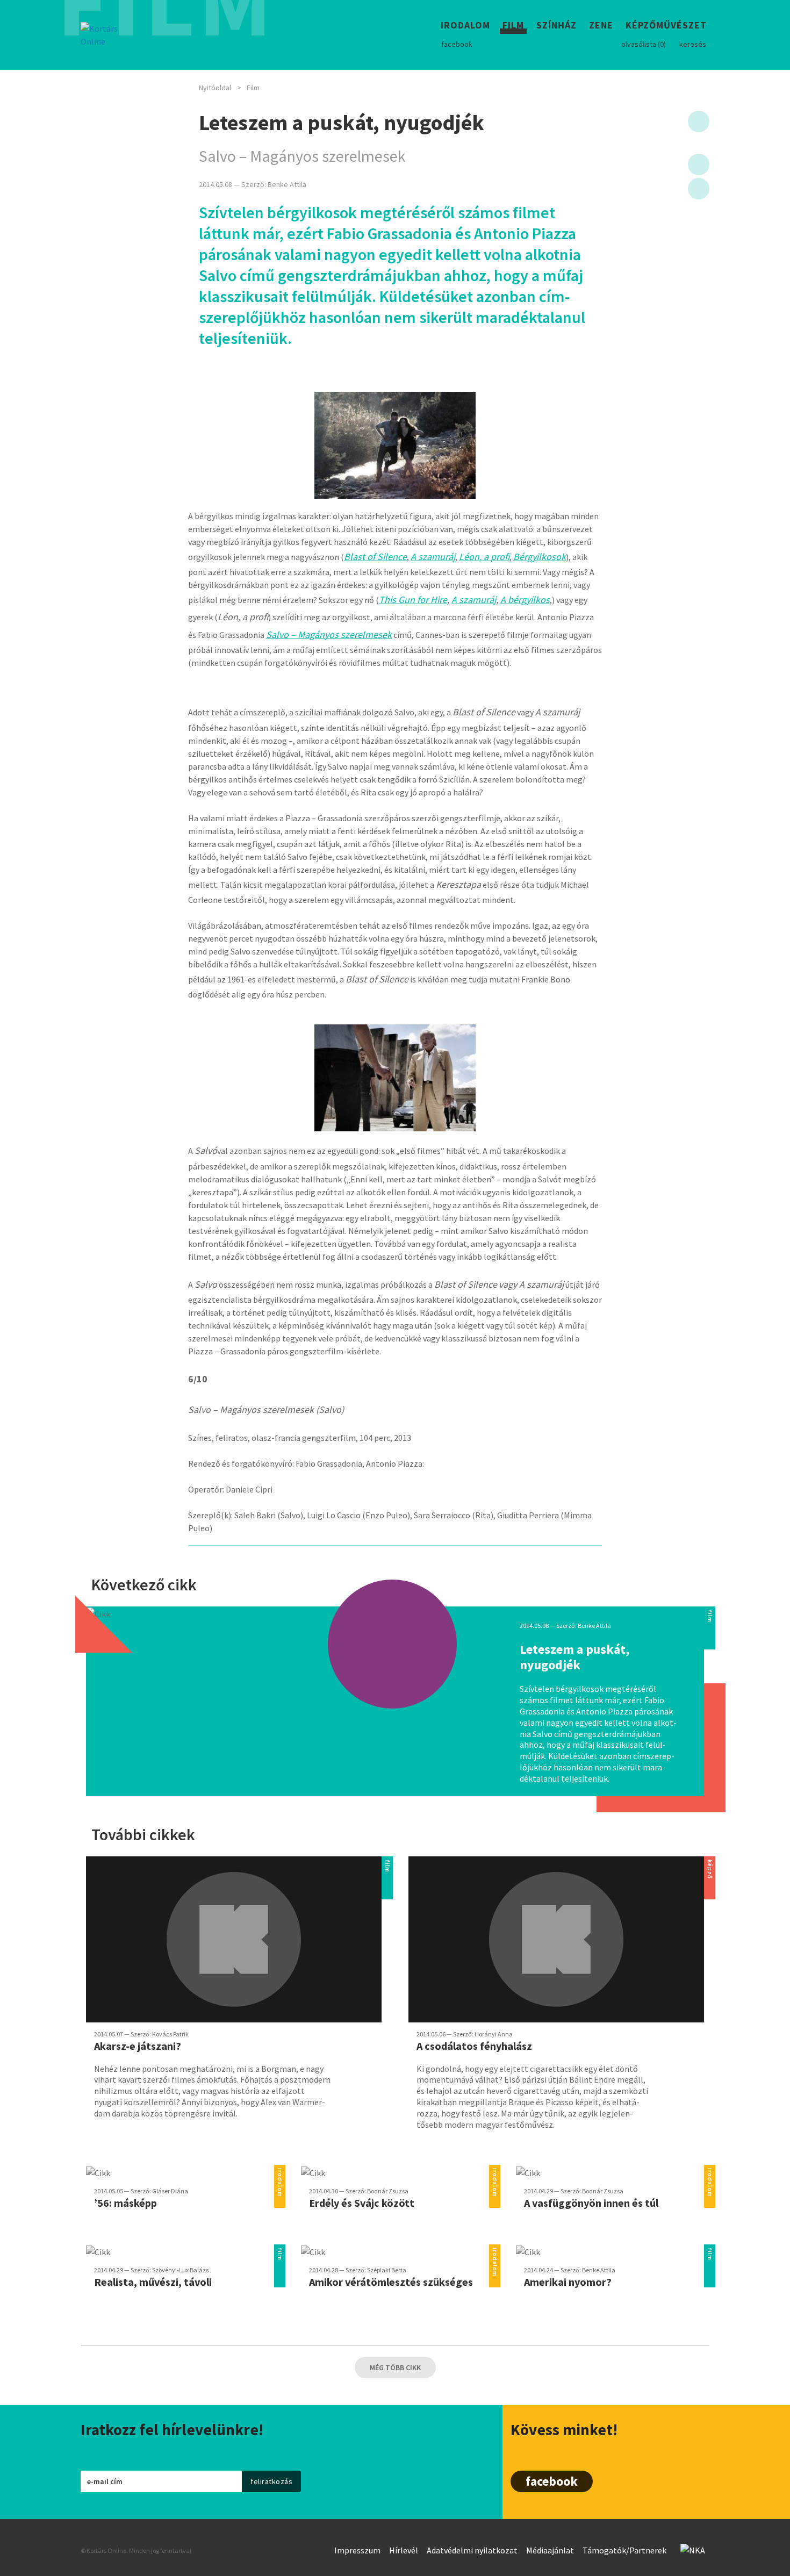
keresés (693, 44)
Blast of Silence (375, 557)
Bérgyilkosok (540, 557)
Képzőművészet (666, 27)
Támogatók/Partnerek (624, 2550)
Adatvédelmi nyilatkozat (472, 2550)
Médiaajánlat (550, 2550)
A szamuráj (433, 557)
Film (513, 27)
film (710, 1613)
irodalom (280, 2171)
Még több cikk (395, 2367)
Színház (556, 27)
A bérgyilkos (525, 600)
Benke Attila (287, 185)
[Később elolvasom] (699, 121)
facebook (457, 44)
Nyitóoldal (215, 88)
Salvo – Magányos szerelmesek (329, 634)
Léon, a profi (484, 557)
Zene (601, 27)
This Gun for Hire (413, 600)
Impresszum (357, 2550)
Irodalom (465, 27)
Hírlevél (404, 2550)
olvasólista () (644, 44)
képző (710, 1863)
